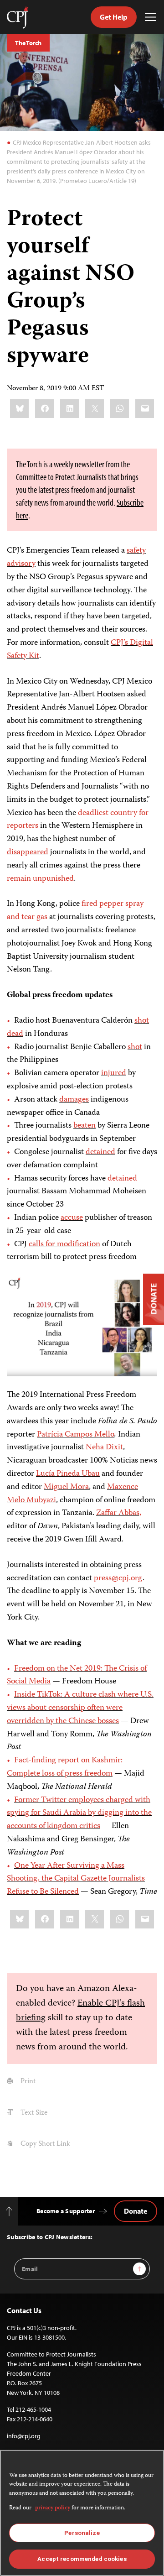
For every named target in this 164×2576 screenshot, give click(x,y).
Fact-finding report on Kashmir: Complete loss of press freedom (65, 1767)
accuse (72, 1218)
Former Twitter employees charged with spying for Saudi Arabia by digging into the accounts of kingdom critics (79, 1813)
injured (114, 1073)
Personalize (82, 2533)
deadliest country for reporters (78, 820)
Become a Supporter (66, 2211)
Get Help (114, 17)
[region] (82, 2513)
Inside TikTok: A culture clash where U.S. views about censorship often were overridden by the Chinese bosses (80, 1708)
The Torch (28, 43)
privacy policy (53, 2508)
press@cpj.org (118, 1578)
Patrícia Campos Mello (76, 1435)
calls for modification (64, 1244)
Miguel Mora (66, 1487)
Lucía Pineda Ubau (68, 1474)
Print (27, 2082)
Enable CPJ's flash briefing (80, 2011)
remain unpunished (40, 879)
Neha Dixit (104, 1447)
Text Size (33, 2113)
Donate (136, 2211)
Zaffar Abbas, (119, 1513)
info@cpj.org (24, 2436)
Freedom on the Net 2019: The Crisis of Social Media (77, 1675)
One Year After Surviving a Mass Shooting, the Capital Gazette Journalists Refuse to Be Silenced (76, 1879)
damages (74, 1100)
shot (135, 1047)
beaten (85, 1126)
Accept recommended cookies (82, 2559)
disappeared (28, 852)
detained (100, 1152)
